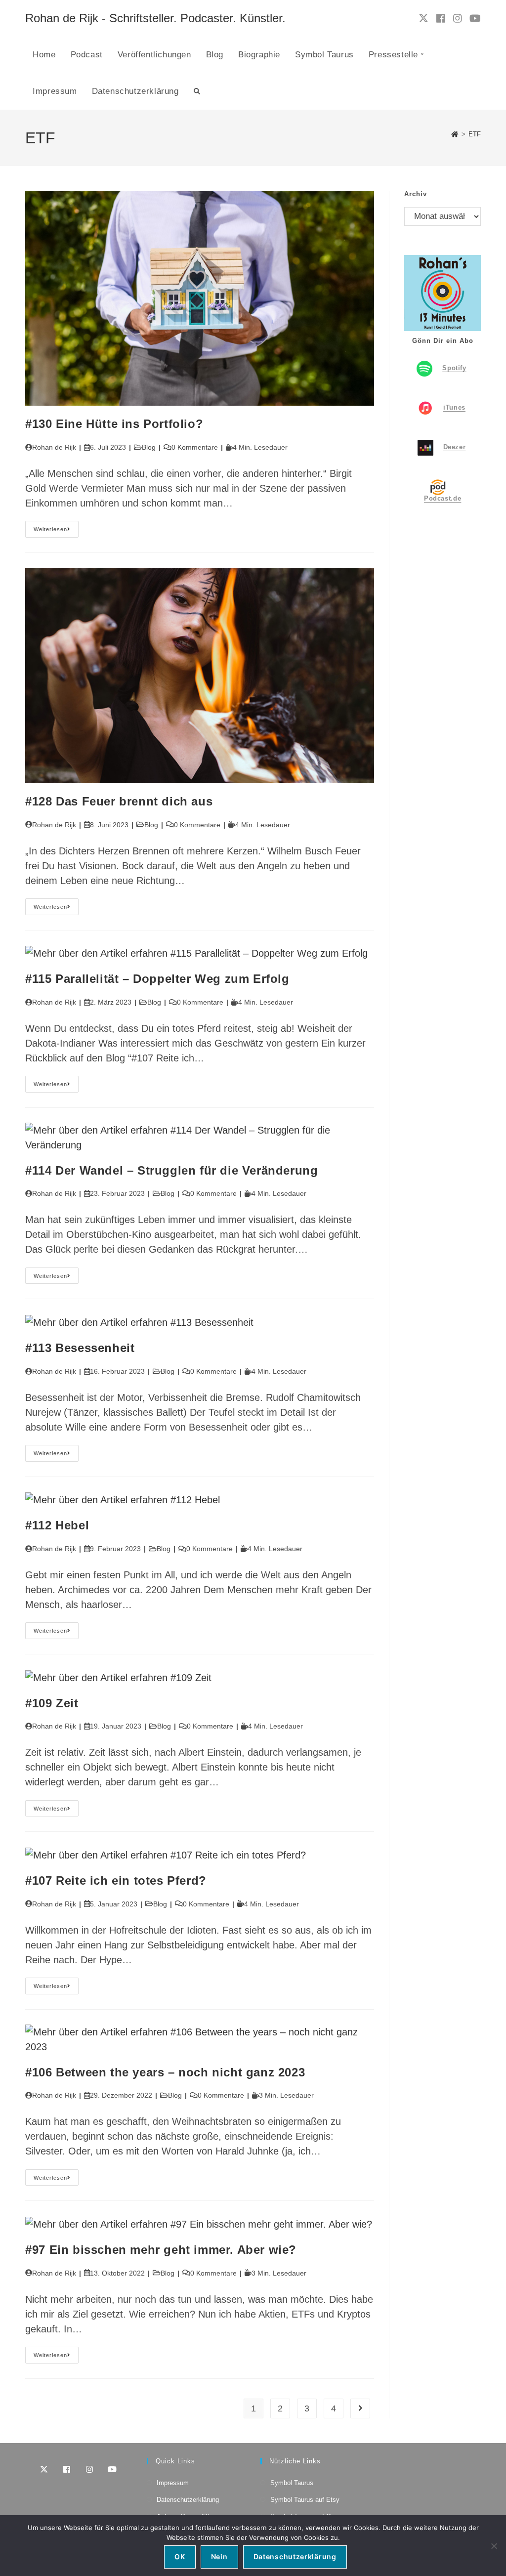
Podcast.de (443, 498)
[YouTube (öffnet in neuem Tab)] (475, 19)
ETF (475, 134)
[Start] (455, 134)
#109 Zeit (52, 1703)
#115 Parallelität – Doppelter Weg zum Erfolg (157, 979)
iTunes (454, 407)
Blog (149, 447)
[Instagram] (89, 2469)
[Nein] (494, 2546)
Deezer (455, 447)
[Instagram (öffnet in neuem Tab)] (458, 19)
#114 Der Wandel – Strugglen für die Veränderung (171, 1170)
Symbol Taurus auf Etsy (305, 2500)
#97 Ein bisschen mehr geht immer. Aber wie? (161, 2250)
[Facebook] (67, 2469)
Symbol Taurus (292, 2483)
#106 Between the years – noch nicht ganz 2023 (165, 2072)
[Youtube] (112, 2469)
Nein (219, 2556)
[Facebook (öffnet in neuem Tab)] (441, 19)
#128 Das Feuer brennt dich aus (119, 801)
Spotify (454, 368)
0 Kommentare (195, 447)
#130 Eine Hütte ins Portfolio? (114, 424)
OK (180, 2556)
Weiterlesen (56, 531)
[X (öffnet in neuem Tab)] (423, 18)
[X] (44, 2469)
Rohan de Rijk (54, 447)
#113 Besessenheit (80, 1348)
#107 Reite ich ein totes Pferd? (116, 1880)
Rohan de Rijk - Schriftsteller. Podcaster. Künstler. (155, 18)
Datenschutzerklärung (188, 2500)
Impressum (173, 2483)
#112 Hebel (57, 1525)
